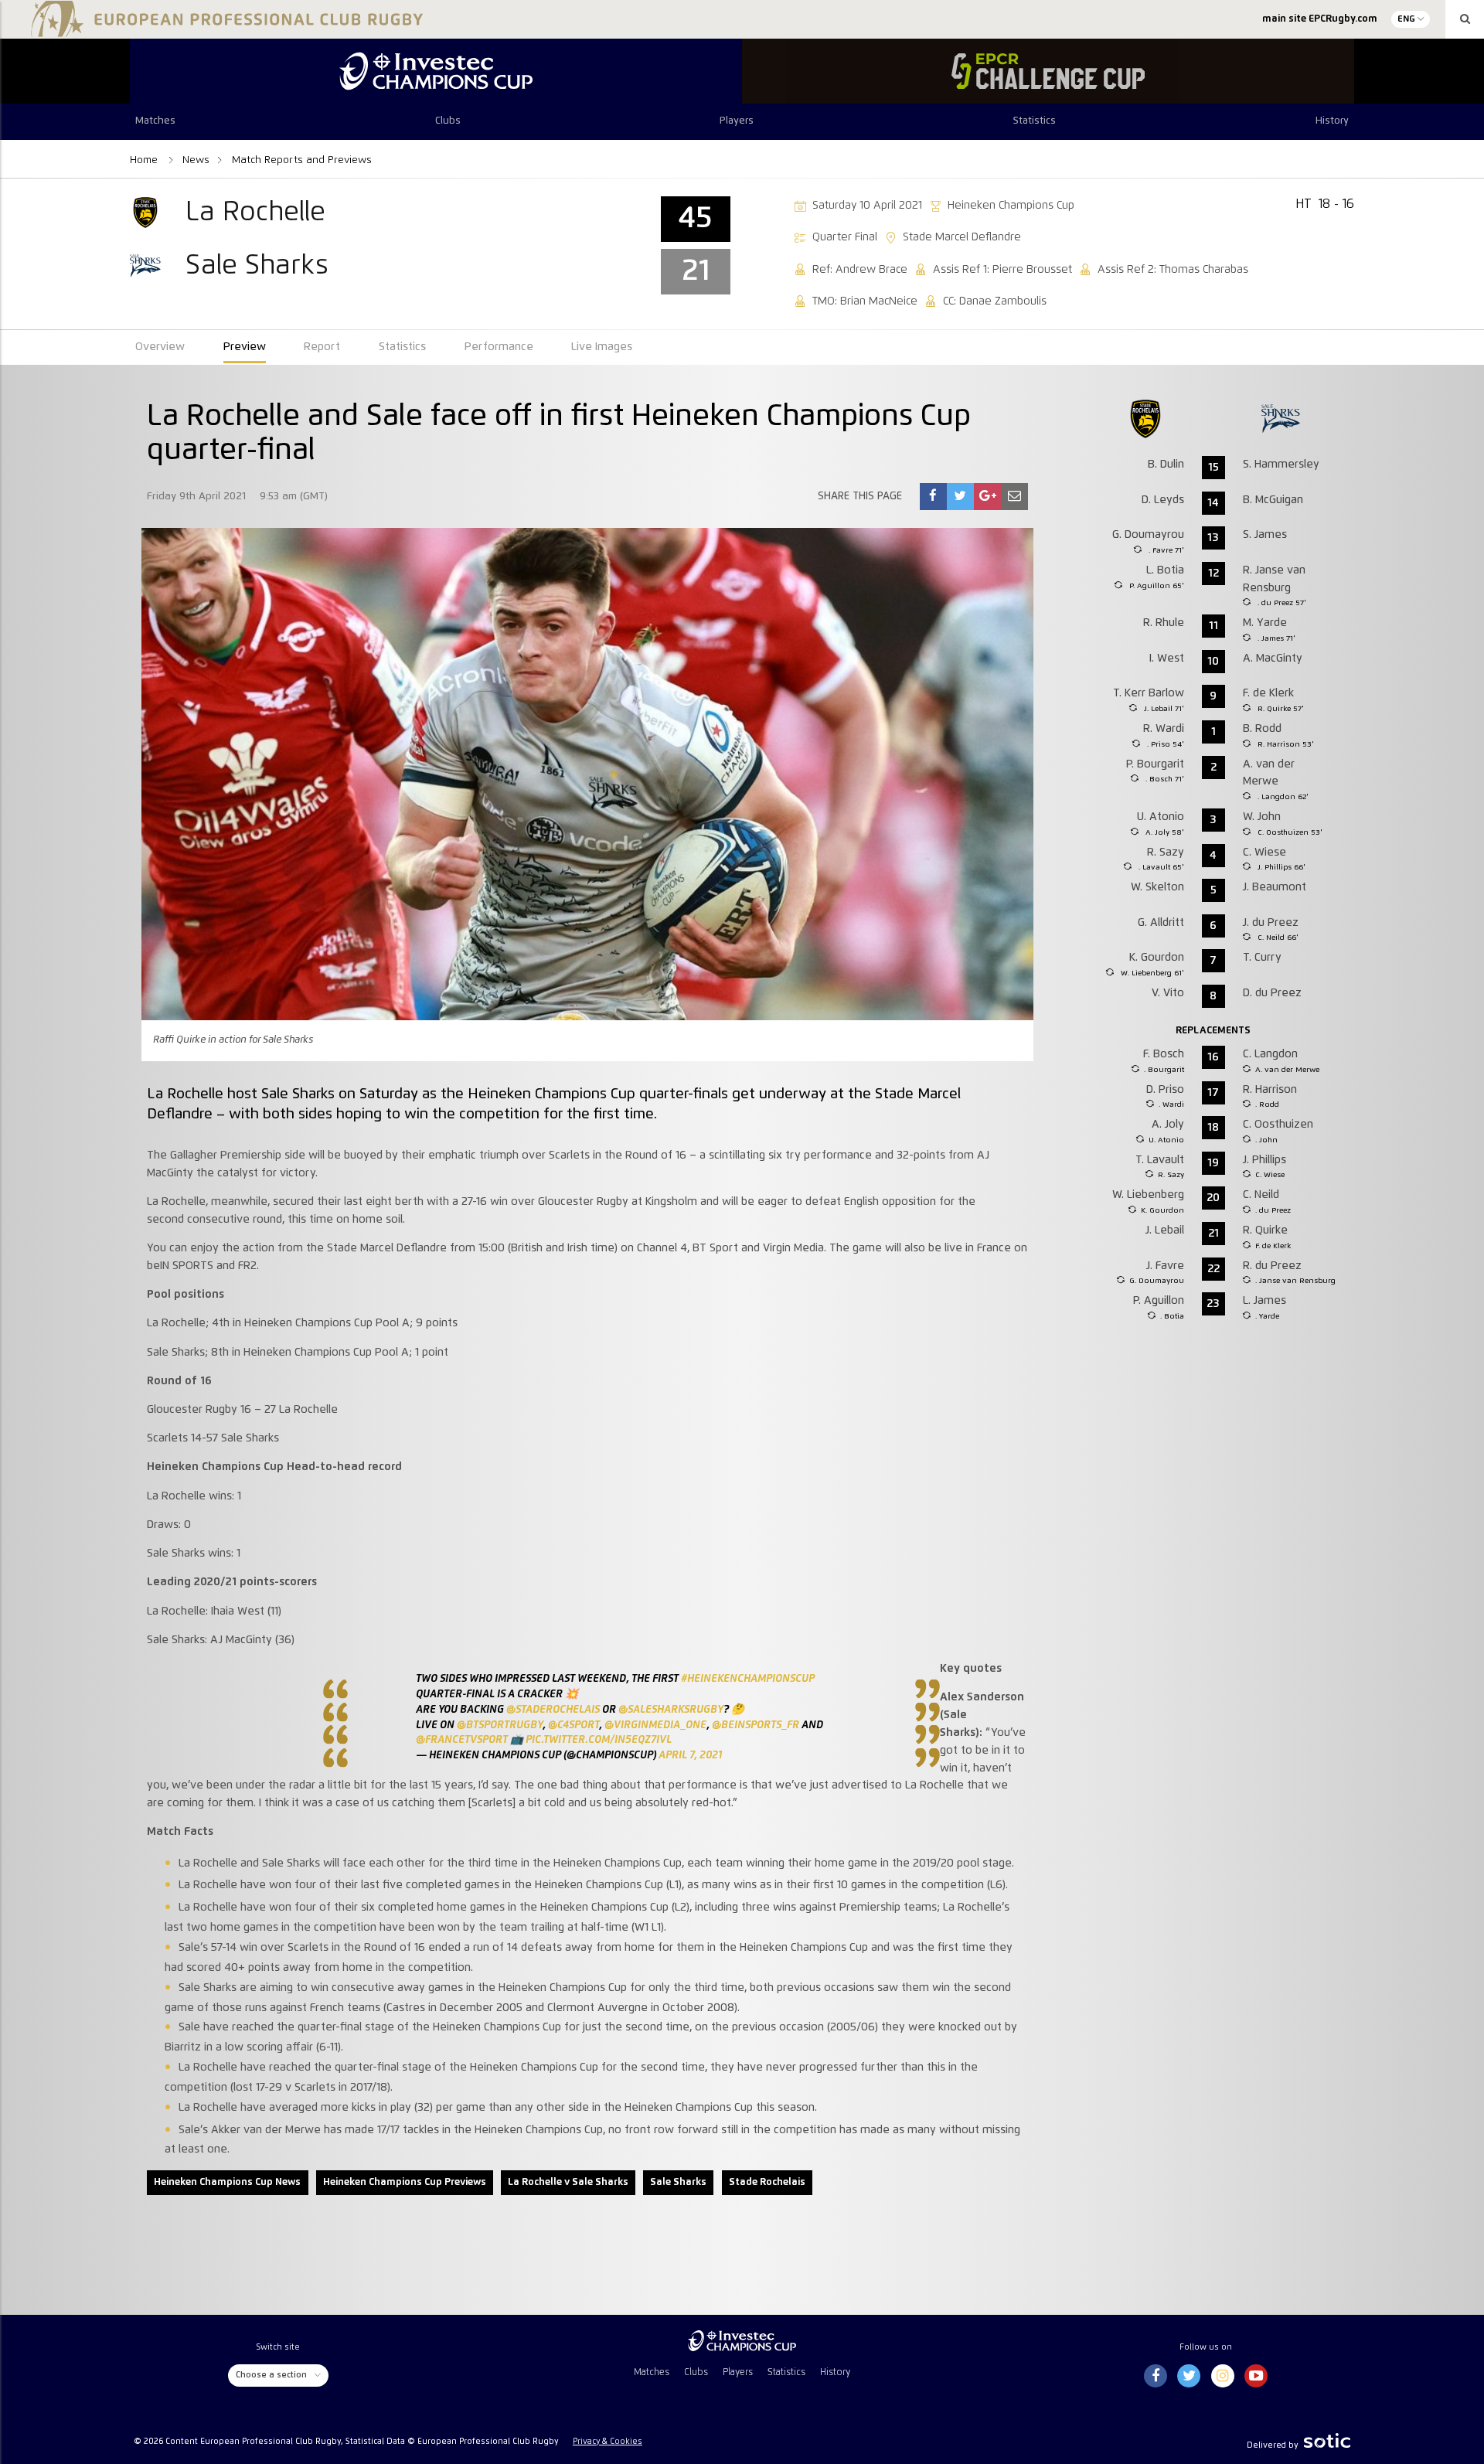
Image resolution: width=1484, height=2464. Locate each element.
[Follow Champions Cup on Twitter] (1189, 2377)
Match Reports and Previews (302, 160)
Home (145, 160)
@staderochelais (553, 1710)
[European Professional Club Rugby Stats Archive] (224, 31)
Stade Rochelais (767, 2182)
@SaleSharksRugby (671, 1710)
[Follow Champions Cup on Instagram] (1223, 2377)
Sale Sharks (678, 2182)
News (196, 160)
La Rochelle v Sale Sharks (568, 2182)
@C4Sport (574, 1725)
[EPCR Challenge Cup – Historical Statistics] (1048, 71)
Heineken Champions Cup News (227, 2182)
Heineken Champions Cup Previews (405, 2182)
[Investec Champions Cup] (436, 71)
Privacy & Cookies (608, 2442)
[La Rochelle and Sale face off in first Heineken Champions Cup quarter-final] (933, 497)
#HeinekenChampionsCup (748, 1679)
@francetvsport (462, 1740)
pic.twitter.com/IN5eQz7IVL (599, 1740)
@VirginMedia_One (655, 1725)
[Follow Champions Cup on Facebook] (1156, 2377)
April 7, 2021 (690, 1755)
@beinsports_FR (756, 1725)
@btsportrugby (500, 1725)
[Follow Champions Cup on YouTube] (1256, 2377)
